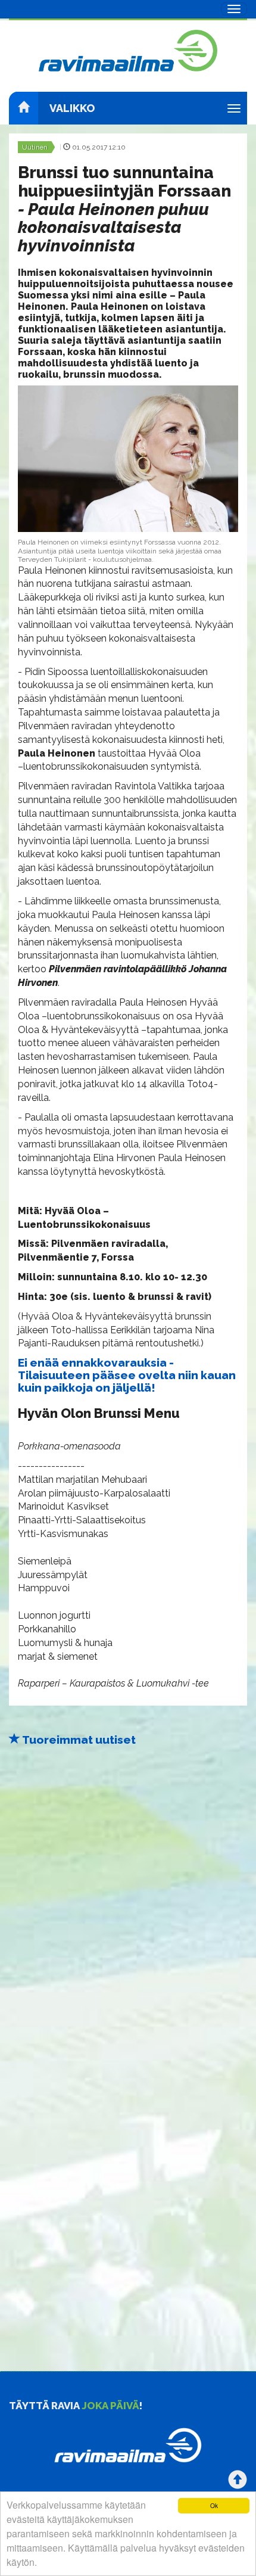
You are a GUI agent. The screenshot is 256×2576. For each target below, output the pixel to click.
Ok (214, 2505)
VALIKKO (72, 108)
